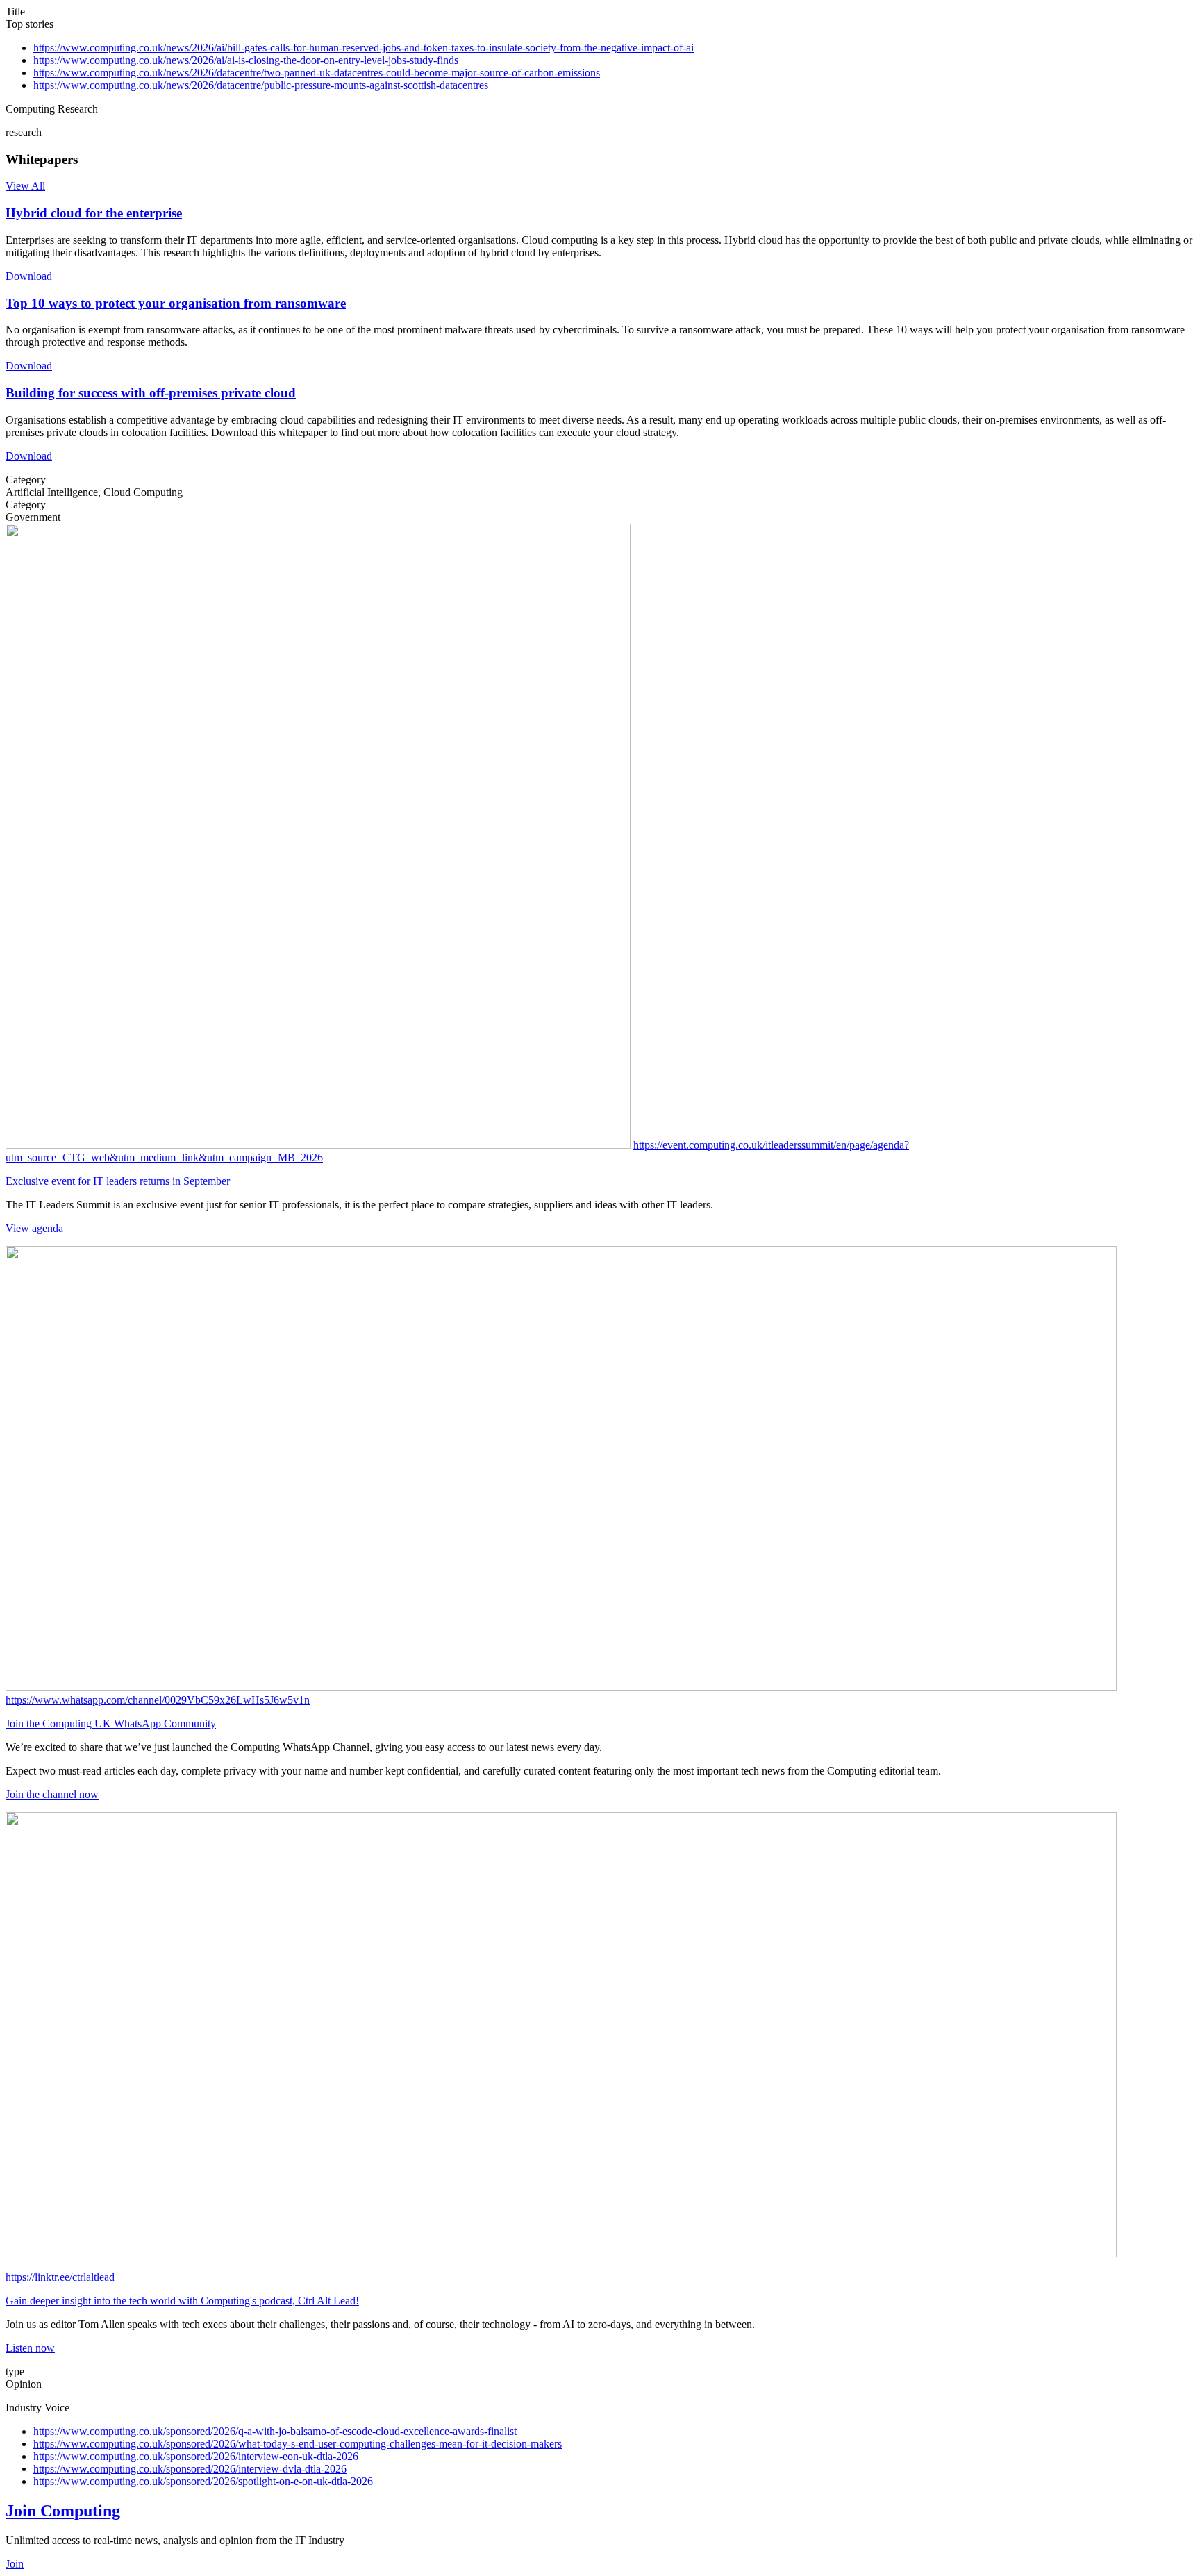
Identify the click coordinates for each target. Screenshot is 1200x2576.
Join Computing (63, 2511)
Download (29, 276)
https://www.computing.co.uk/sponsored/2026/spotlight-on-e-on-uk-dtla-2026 (203, 2481)
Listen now (30, 2348)
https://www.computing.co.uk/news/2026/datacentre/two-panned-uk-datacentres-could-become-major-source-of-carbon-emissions (317, 73)
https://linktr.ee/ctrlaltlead (60, 2277)
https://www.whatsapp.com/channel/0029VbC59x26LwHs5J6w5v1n (158, 1700)
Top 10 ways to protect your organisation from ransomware (176, 303)
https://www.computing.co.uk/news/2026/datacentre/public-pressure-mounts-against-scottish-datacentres (261, 85)
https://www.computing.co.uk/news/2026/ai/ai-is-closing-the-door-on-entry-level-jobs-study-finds (246, 60)
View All (25, 186)
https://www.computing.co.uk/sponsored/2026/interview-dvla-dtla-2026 (190, 2469)
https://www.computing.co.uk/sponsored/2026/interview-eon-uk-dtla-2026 (196, 2456)
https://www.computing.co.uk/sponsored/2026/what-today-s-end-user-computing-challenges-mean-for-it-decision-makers (298, 2444)
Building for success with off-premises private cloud (151, 393)
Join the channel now (52, 1794)
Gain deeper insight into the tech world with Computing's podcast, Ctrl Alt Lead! (182, 2301)
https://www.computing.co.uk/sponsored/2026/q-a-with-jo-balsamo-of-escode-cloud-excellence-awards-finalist (275, 2431)
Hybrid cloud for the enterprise (94, 213)
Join (15, 2564)
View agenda (34, 1228)
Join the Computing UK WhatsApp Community (111, 1723)
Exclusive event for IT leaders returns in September (118, 1181)
